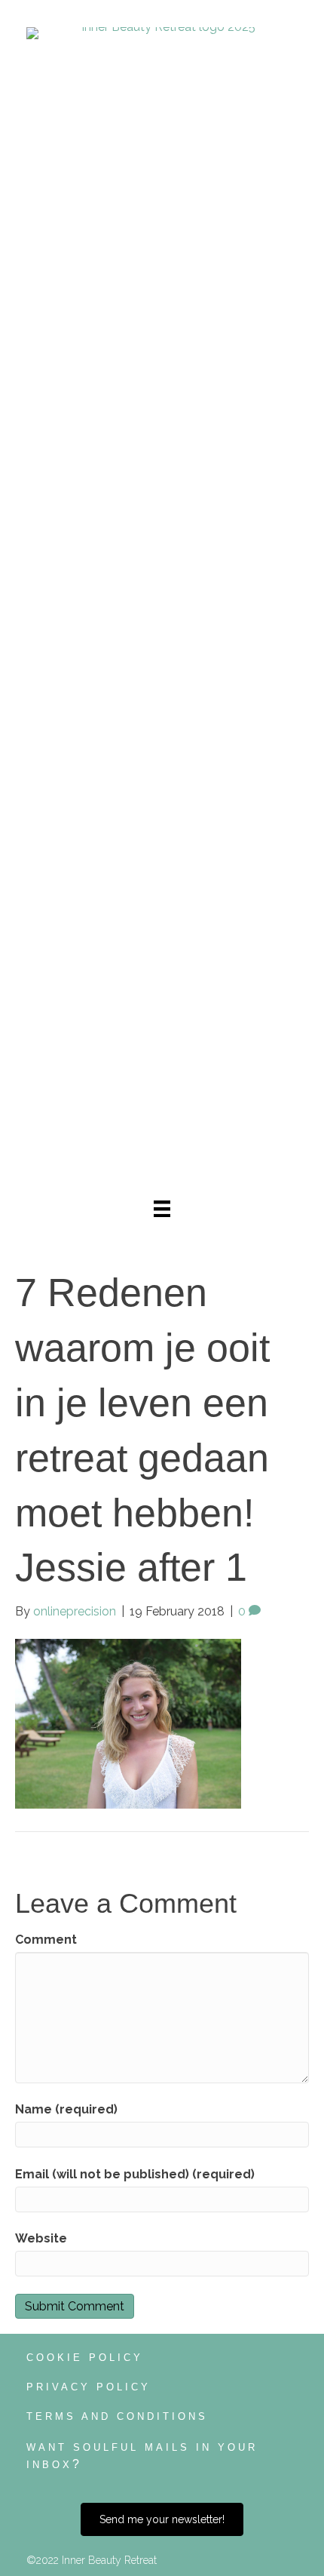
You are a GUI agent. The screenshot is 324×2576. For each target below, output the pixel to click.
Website (41, 2238)
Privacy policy (89, 2387)
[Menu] (162, 1209)
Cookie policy (85, 2358)
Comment (46, 1940)
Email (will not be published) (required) (135, 2174)
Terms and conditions (117, 2416)
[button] (162, 2519)
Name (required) (66, 2109)
